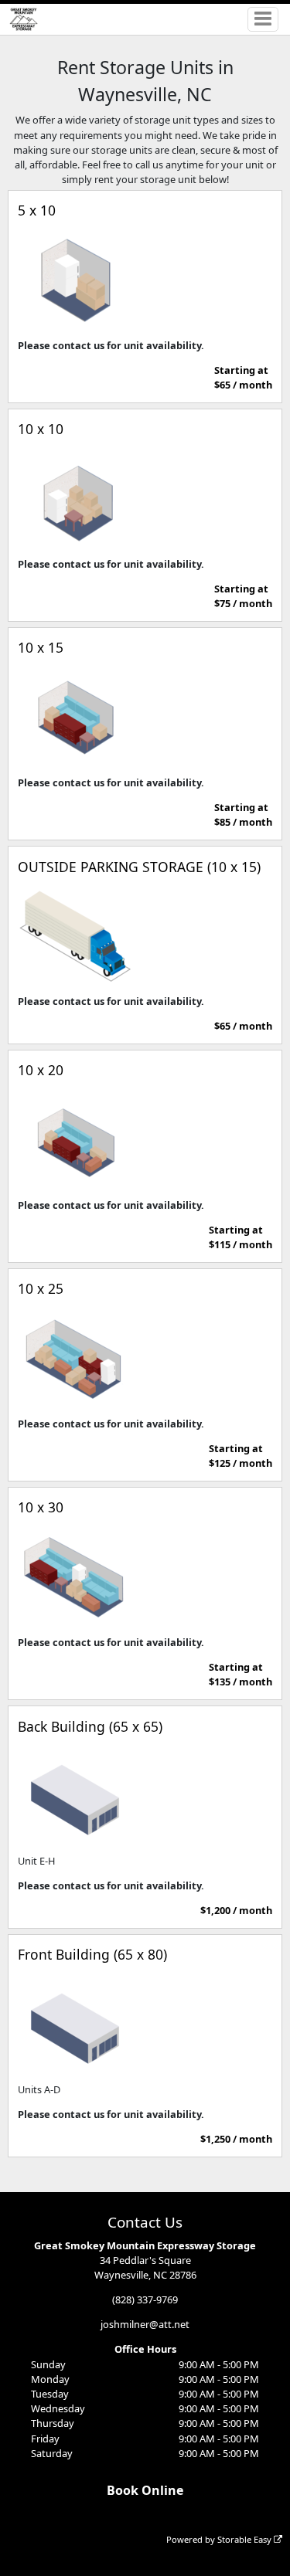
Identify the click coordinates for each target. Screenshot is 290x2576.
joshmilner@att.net (145, 2324)
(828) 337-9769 (145, 2299)
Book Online (145, 2490)
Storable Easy (246, 2539)
